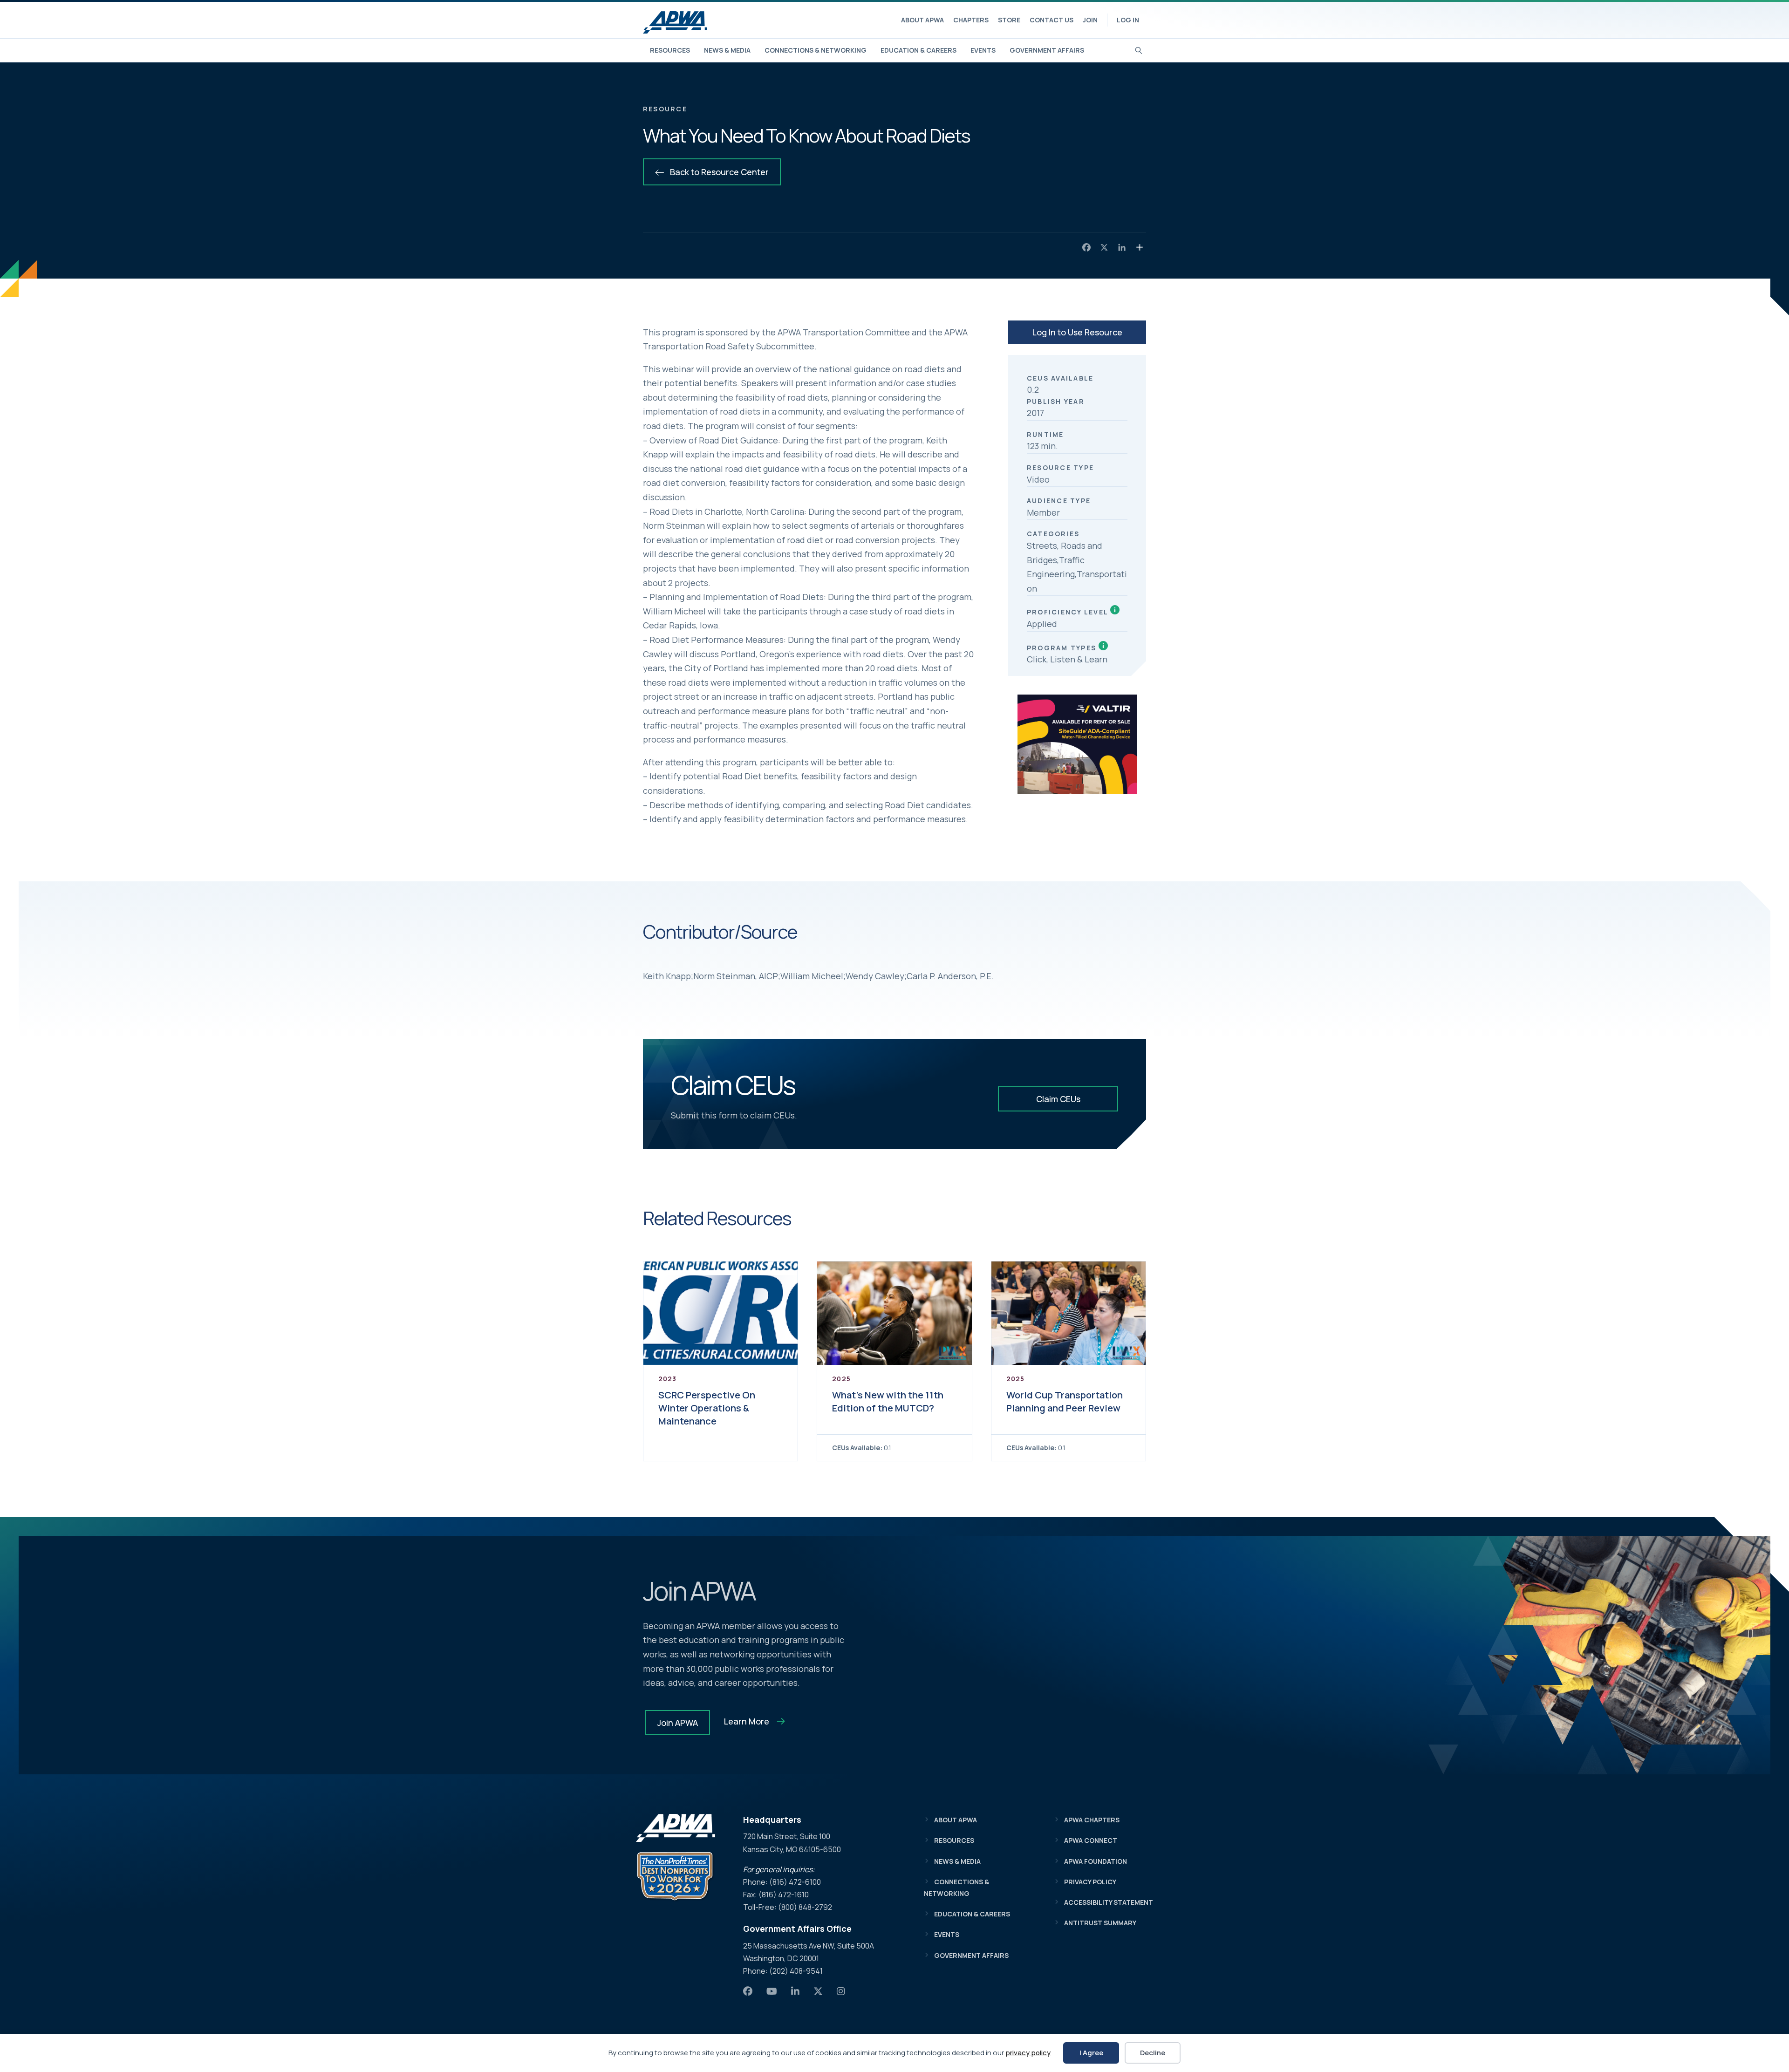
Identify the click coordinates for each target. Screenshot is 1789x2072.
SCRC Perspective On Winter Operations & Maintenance (707, 1408)
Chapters (971, 20)
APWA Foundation (1096, 1861)
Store (1009, 20)
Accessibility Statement (1109, 1902)
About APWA (922, 20)
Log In (1128, 20)
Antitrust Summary (1100, 1923)
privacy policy (1028, 2053)
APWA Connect (1091, 1840)
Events (983, 50)
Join (1090, 20)
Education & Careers (918, 50)
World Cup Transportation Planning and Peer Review (1065, 1401)
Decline (1153, 2053)
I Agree (1091, 2053)
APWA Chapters (1092, 1820)
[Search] (1139, 49)
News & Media (727, 50)
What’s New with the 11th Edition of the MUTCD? (888, 1401)
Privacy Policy (1090, 1882)
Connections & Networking (816, 50)
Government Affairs (1047, 50)
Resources (670, 50)
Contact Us (1052, 20)
